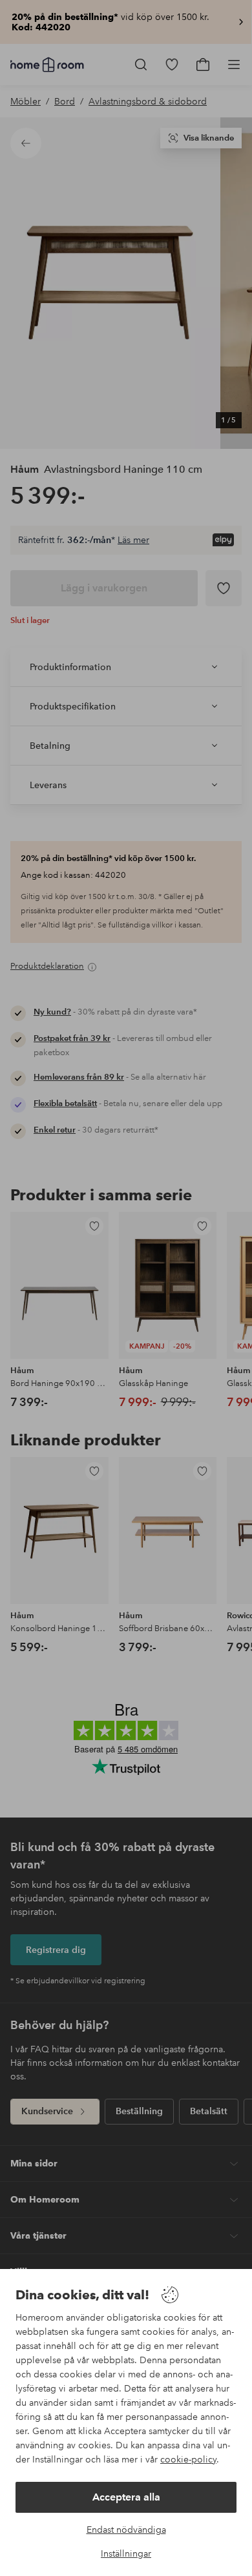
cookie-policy (188, 2459)
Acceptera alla (126, 2497)
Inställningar (126, 2553)
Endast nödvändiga (126, 2530)
